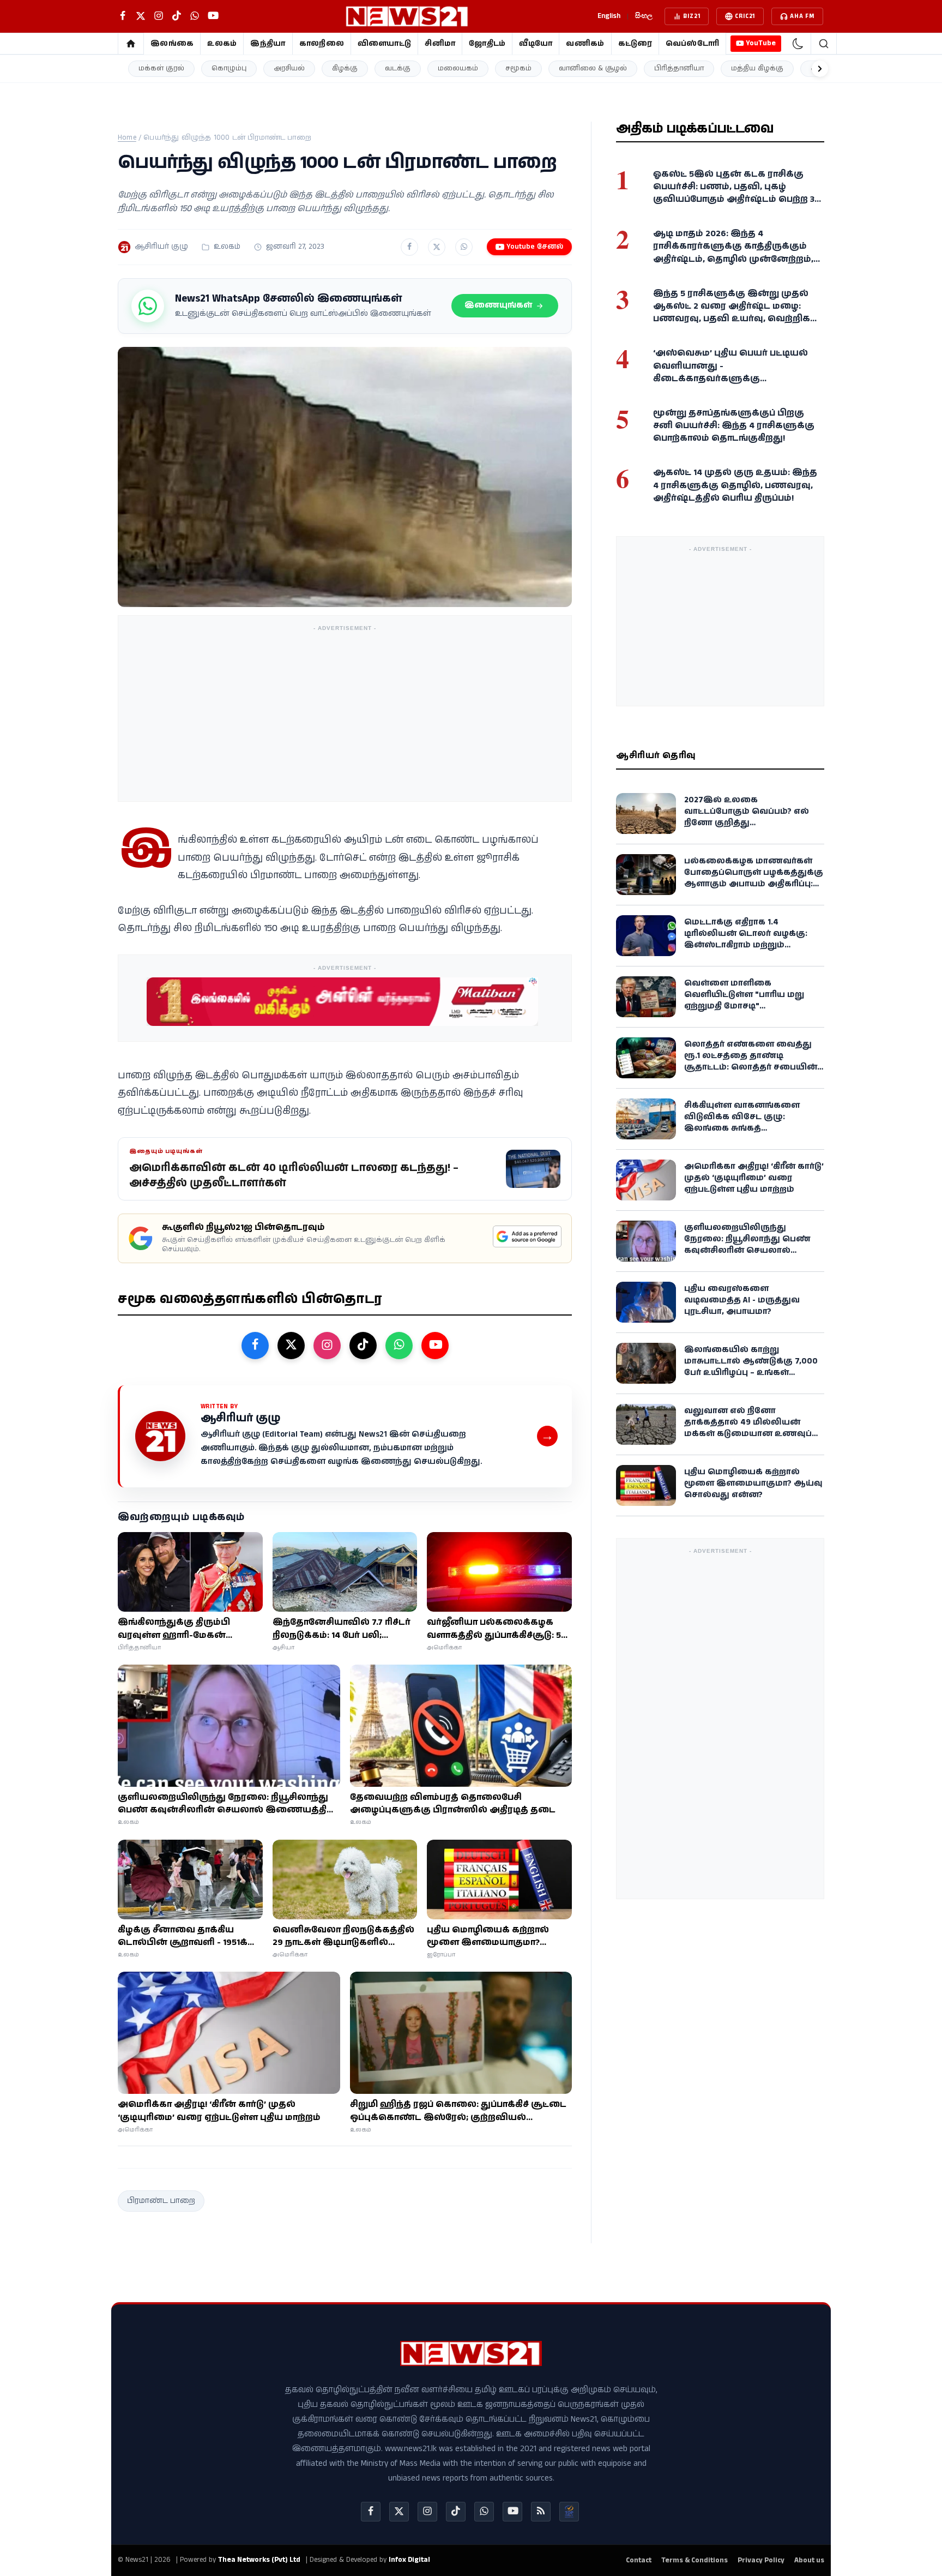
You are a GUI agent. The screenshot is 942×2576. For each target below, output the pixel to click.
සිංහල (644, 16)
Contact (639, 2560)
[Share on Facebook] (409, 247)
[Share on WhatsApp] (464, 247)
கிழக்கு (345, 68)
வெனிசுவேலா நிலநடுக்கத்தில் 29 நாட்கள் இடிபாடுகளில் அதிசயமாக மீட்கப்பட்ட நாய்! (343, 1936)
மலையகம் (458, 68)
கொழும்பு (229, 68)
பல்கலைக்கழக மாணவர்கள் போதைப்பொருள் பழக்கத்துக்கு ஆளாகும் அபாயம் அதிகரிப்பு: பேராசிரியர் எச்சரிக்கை (754, 878)
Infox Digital (409, 2560)
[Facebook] (371, 2512)
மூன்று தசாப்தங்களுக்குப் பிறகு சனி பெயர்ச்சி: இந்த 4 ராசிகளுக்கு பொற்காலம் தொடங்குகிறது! (734, 426)
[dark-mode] (798, 44)
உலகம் (222, 44)
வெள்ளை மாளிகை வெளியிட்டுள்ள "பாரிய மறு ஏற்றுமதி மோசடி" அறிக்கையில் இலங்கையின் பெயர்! (750, 1006)
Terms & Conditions (695, 2560)
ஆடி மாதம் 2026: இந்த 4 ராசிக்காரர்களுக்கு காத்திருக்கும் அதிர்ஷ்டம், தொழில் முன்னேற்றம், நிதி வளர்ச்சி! (733, 253)
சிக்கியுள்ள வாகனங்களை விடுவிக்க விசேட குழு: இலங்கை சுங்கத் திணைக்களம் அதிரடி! (742, 1122)
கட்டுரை (635, 44)
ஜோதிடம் (487, 44)
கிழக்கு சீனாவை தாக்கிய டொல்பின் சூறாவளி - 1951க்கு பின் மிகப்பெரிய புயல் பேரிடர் (188, 1936)
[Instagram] (427, 2512)
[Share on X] (437, 247)
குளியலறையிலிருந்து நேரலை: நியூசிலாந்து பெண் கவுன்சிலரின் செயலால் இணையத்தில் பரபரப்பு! (227, 1804)
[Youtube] (512, 2512)
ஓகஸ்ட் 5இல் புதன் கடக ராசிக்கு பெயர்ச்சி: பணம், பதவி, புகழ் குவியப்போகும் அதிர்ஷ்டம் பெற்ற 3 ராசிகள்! (734, 193)
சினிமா (440, 44)
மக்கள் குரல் (161, 68)
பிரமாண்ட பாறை (161, 2201)
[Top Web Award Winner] (569, 2512)
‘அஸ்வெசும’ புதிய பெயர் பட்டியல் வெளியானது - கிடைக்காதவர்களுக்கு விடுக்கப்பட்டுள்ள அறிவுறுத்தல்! (730, 372)
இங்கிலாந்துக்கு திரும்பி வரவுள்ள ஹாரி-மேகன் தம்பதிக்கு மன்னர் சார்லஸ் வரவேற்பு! (180, 1629)
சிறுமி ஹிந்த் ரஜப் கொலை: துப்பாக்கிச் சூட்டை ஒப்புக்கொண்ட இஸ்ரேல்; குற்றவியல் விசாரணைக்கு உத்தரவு (458, 2111)
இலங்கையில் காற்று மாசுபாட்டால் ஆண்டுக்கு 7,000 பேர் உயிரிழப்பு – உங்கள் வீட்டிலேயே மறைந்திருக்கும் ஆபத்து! (751, 1373)
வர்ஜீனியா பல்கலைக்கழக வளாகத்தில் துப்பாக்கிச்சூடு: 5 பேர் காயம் (494, 1629)
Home (127, 138)
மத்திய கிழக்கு (757, 68)
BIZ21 (692, 16)
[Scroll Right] (820, 69)
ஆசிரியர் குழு (161, 247)
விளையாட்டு (385, 44)
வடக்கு (398, 68)
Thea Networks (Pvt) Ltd (259, 2560)
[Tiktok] (456, 2512)
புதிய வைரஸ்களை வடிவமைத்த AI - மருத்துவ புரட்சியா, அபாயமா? (742, 1300)
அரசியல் (289, 68)
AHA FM (802, 16)
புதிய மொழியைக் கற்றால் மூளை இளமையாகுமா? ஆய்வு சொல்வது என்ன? (488, 1936)
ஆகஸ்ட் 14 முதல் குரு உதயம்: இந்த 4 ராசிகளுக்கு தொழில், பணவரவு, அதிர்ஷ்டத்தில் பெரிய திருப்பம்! (735, 485)
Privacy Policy (761, 2560)
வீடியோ (536, 44)
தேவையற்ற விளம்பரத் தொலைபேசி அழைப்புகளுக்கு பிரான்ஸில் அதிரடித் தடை (453, 1804)
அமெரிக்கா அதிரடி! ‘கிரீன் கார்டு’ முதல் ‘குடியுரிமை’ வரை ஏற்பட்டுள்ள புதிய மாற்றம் (219, 2111)
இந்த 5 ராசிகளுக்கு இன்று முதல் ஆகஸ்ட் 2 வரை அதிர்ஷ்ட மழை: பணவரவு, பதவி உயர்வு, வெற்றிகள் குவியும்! (736, 313)
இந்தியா (268, 44)
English (609, 16)
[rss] (541, 2512)
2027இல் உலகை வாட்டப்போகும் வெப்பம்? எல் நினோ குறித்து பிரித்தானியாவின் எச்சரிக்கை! (753, 817)
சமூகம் (518, 68)
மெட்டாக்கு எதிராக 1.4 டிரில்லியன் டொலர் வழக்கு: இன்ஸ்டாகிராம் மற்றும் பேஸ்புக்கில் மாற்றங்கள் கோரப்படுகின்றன (746, 945)
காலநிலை (322, 44)
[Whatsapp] (484, 2512)
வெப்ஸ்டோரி (693, 44)
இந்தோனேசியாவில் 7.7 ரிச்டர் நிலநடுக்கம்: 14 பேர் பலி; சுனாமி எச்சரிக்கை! (342, 1629)
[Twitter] (399, 2512)
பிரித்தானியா (679, 68)
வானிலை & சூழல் (593, 68)
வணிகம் (585, 44)
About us (809, 2560)
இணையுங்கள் (498, 305)
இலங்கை (172, 44)
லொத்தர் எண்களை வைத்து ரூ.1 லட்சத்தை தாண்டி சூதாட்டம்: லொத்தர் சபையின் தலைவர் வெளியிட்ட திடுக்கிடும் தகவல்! (753, 1067)
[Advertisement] (345, 713)
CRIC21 (745, 16)
